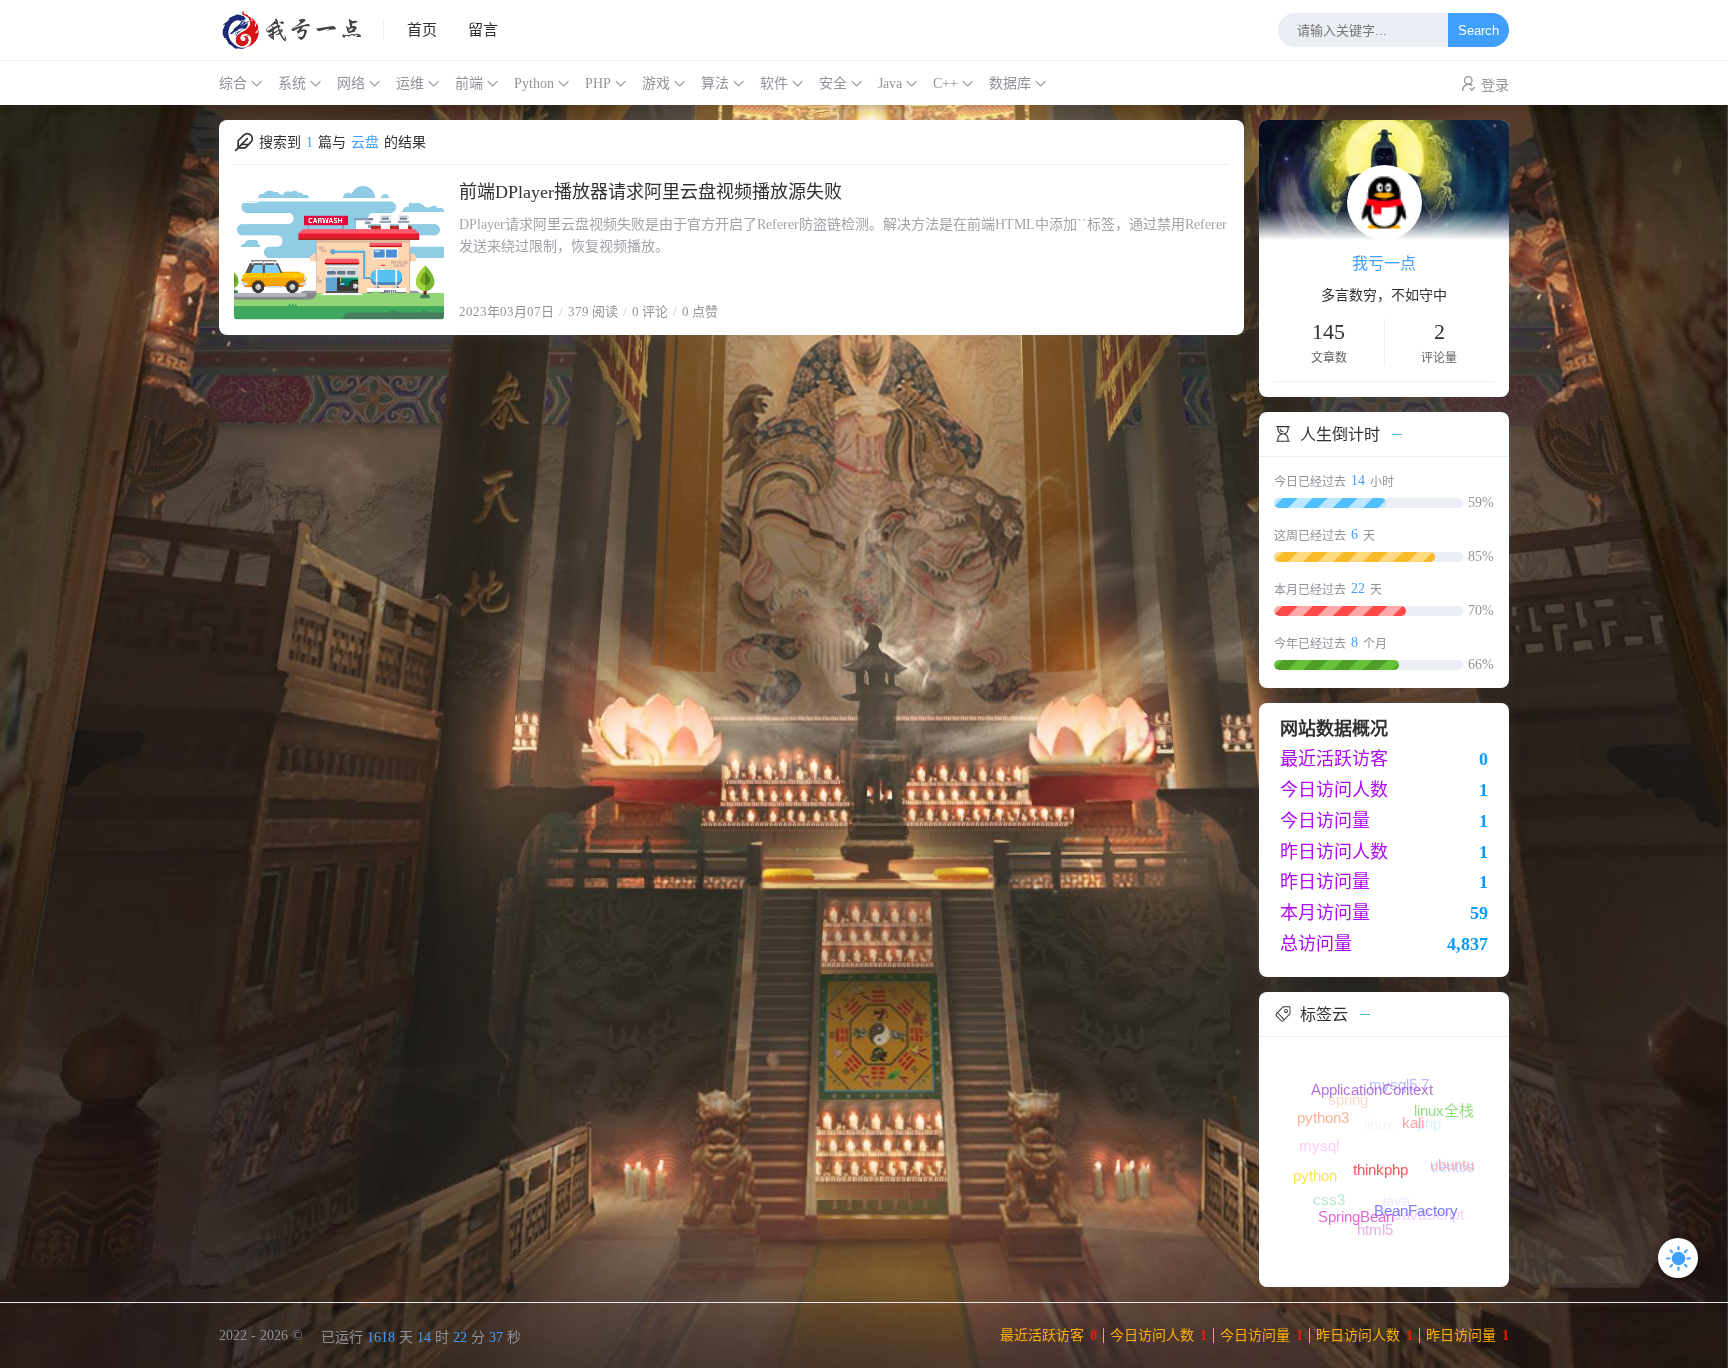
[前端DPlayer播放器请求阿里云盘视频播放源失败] (339, 250)
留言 (483, 30)
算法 (715, 83)
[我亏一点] (301, 30)
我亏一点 (1384, 263)
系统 (292, 83)
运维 (410, 83)
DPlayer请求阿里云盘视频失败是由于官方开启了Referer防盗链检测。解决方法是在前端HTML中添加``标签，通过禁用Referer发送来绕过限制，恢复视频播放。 (843, 235)
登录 (1495, 85)
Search (1478, 30)
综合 (233, 83)
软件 (774, 83)
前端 (469, 83)
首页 (422, 30)
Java (890, 83)
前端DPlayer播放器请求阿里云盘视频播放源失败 (650, 192)
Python (534, 83)
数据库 (1010, 83)
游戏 (656, 83)
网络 (351, 83)
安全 (833, 83)
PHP (598, 83)
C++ (945, 83)
